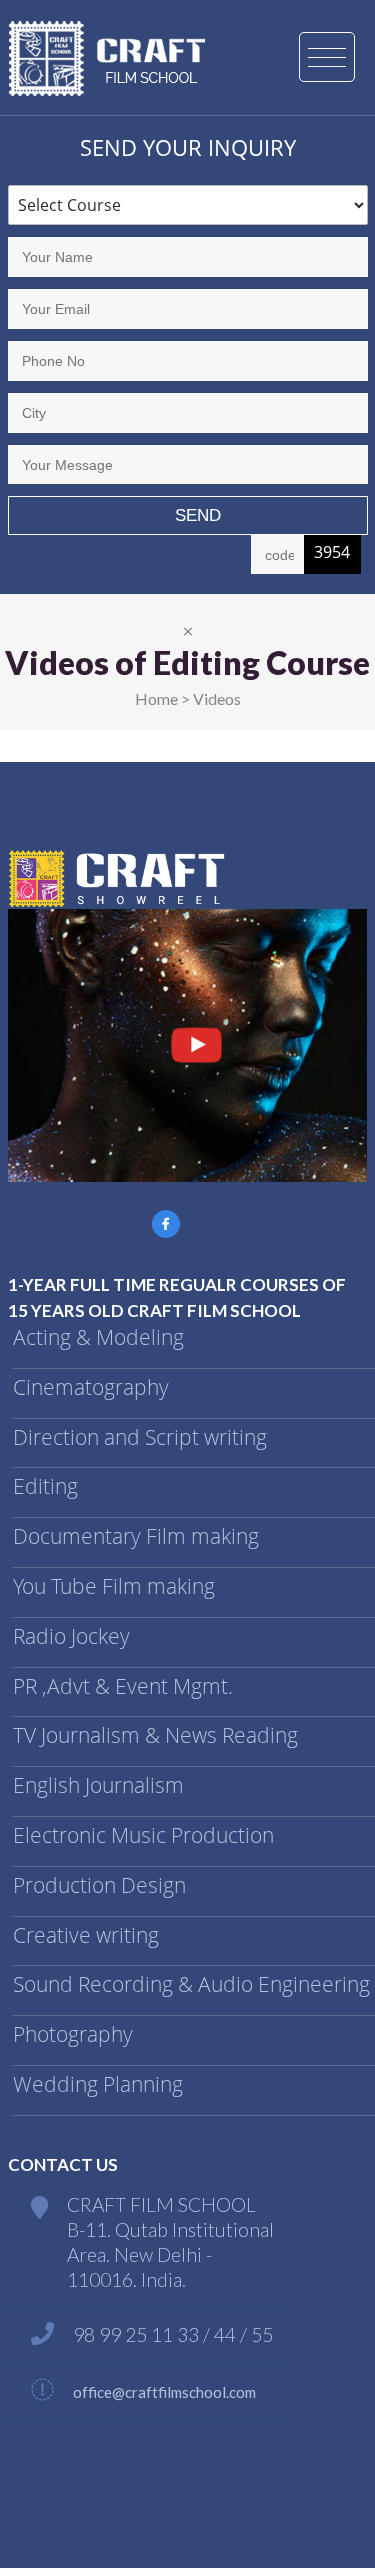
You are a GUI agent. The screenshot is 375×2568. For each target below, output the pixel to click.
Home (156, 698)
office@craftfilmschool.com (164, 2392)
